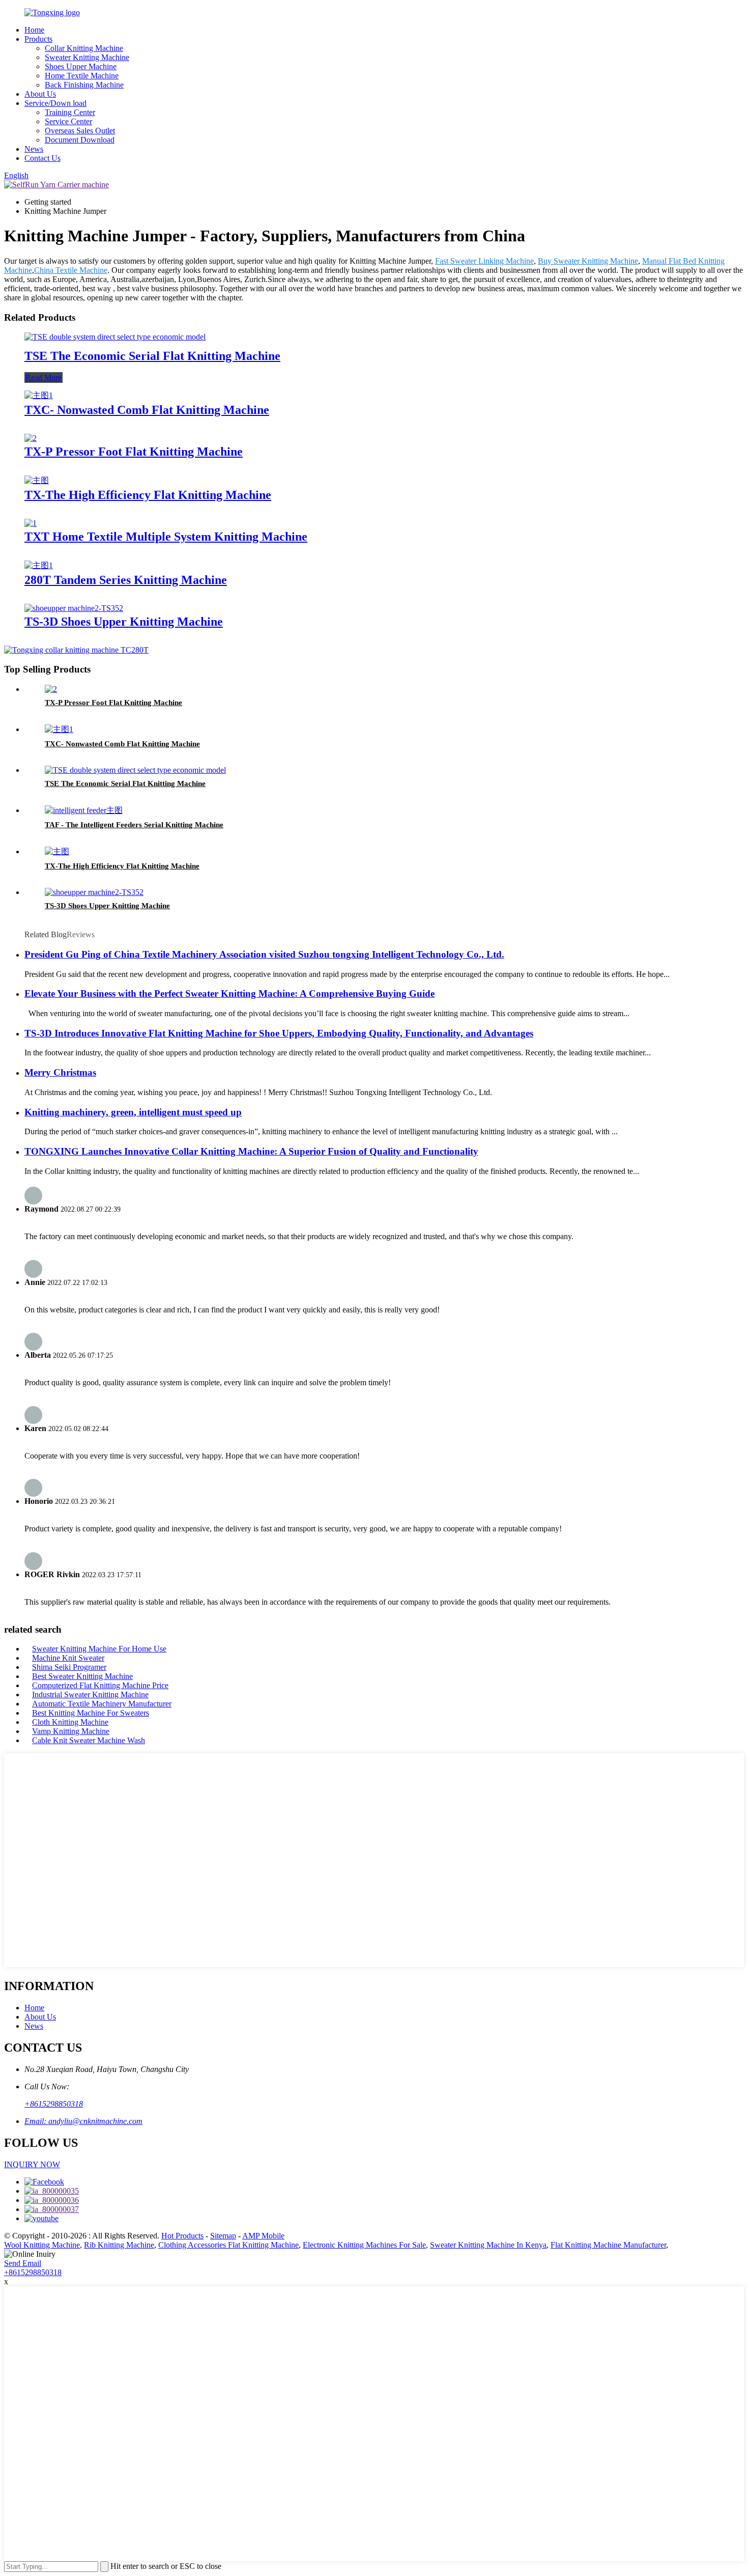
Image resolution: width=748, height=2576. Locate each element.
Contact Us (42, 158)
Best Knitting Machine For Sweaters (91, 1713)
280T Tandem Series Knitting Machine (126, 580)
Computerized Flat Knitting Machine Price (100, 1685)
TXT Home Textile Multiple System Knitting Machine (166, 537)
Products (38, 39)
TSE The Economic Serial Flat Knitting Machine (152, 356)
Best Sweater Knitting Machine (82, 1676)
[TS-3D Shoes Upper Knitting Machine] (74, 608)
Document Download (80, 140)
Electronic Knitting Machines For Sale (364, 2245)
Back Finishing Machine (84, 85)
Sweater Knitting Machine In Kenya (488, 2245)
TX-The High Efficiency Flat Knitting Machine (148, 495)
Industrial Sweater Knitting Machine (90, 1695)
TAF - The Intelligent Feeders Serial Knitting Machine (134, 825)
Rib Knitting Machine (119, 2245)
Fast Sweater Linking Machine (484, 261)
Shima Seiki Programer (69, 1667)
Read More (44, 377)
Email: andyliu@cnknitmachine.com (83, 2121)
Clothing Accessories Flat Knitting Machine (228, 2245)
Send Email (23, 2263)
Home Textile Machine (82, 76)
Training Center (70, 112)
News (34, 149)
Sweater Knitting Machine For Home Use (99, 1649)
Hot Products (182, 2236)
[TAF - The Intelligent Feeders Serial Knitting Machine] (84, 810)
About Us (40, 94)
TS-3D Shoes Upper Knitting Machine (124, 622)
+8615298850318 (54, 2104)
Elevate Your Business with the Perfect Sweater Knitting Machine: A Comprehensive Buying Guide (229, 993)
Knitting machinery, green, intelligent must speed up (133, 1112)
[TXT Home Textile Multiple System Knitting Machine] (31, 523)
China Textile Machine (71, 270)
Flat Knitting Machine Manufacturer (608, 2245)
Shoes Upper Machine (81, 66)
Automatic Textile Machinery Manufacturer (102, 1704)
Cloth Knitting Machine (70, 1722)
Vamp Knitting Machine (71, 1731)
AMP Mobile (263, 2236)
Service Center (68, 121)
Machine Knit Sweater (68, 1658)
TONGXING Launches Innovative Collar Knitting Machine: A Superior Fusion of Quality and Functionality (251, 1151)
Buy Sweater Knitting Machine (588, 261)
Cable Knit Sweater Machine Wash (89, 1740)
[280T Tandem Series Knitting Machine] (39, 565)
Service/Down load (55, 103)
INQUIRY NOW (32, 2164)
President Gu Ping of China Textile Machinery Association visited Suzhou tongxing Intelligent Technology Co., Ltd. (264, 954)
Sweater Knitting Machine (87, 57)
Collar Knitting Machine (84, 48)
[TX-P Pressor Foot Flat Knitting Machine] (31, 438)
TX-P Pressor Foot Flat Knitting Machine (134, 452)
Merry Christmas (60, 1072)
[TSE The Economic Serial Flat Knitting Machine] (115, 337)
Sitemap (223, 2236)
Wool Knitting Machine (42, 2245)
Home (34, 30)
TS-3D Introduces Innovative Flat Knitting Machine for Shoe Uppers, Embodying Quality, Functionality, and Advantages (279, 1033)
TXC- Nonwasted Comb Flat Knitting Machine (147, 410)
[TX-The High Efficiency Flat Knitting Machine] (37, 480)
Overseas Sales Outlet (80, 131)
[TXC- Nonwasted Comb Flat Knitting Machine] (39, 395)
